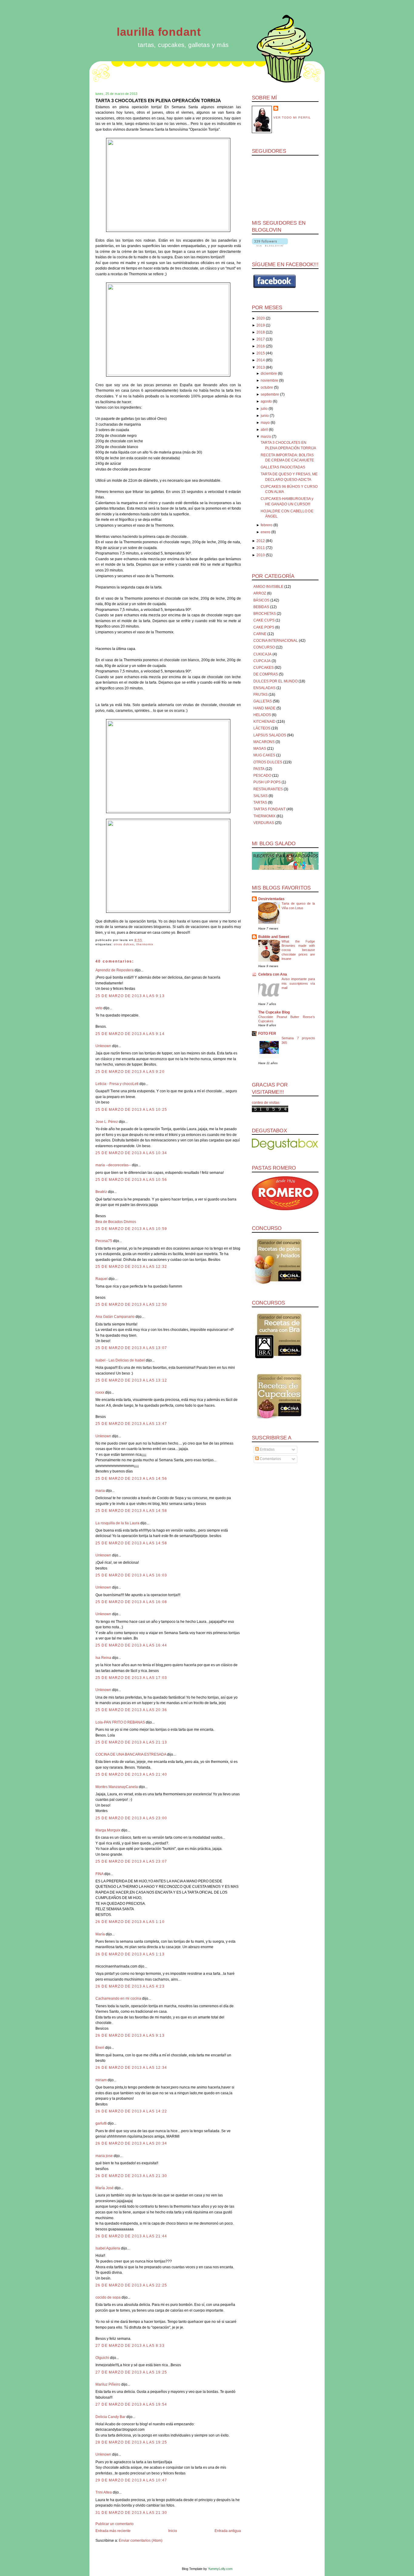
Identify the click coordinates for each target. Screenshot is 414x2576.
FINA (99, 1874)
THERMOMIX (145, 944)
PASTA (259, 769)
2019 (261, 325)
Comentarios (270, 1459)
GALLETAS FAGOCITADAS (283, 467)
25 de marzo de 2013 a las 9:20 (130, 1072)
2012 (261, 541)
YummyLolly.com (220, 2569)
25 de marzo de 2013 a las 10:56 (131, 1180)
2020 (261, 318)
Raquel (102, 1279)
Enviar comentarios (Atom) (141, 2541)
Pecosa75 (104, 1241)
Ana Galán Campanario (115, 1317)
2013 (261, 367)
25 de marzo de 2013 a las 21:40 (131, 1774)
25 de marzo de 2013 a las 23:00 (131, 1818)
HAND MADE (264, 708)
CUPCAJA (262, 661)
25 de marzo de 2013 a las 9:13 (130, 996)
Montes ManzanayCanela (117, 1787)
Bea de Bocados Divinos (116, 1222)
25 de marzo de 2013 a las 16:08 (131, 1602)
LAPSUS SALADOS (270, 735)
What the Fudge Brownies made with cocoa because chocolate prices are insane (298, 950)
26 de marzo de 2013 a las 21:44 (131, 2236)
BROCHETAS (265, 614)
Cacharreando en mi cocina (118, 1998)
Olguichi (102, 2358)
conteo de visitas (266, 1103)
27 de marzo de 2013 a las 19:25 (131, 2372)
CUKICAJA (262, 654)
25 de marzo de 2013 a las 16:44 (131, 1645)
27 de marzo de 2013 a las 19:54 (131, 2404)
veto (99, 1008)
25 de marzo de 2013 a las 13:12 (131, 1380)
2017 (261, 339)
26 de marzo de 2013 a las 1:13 (130, 1954)
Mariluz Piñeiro (108, 2384)
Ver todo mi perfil (292, 117)
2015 (261, 353)
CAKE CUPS (264, 620)
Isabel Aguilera (108, 2248)
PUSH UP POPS (267, 782)
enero (265, 532)
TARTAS (260, 802)
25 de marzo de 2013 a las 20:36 (131, 1710)
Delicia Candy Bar (110, 2417)
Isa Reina (103, 1658)
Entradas (267, 1449)
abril (264, 430)
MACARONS (264, 742)
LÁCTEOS (262, 728)
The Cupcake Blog (274, 1012)
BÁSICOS (261, 600)
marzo (266, 437)
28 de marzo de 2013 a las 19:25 (131, 2442)
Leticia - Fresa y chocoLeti (117, 1084)
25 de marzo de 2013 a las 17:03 (131, 1678)
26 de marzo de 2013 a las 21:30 (131, 2176)
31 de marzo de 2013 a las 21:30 (131, 2513)
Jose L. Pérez (107, 1122)
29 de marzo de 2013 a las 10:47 (131, 2480)
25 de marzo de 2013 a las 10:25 (131, 1110)
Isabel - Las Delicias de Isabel (120, 1360)
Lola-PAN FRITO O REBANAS (120, 1722)
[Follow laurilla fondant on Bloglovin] (270, 245)
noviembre (269, 380)
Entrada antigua (228, 2531)
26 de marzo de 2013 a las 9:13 (130, 2035)
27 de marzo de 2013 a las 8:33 (130, 2346)
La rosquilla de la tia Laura (117, 1523)
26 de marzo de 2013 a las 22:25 (131, 2285)
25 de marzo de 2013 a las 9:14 (130, 1034)
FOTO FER (267, 1033)
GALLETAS (263, 701)
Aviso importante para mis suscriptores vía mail (298, 983)
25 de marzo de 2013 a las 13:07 (131, 1348)
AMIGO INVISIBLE (268, 587)
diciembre (269, 374)
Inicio (173, 2531)
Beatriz (101, 1192)
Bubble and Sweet (274, 937)
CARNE (260, 634)
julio (264, 409)
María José (105, 2188)
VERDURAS (264, 823)
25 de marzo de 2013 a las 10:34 (131, 1153)
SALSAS (260, 796)
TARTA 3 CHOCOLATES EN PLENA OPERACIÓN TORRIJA (158, 100)
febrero (267, 525)
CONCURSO (264, 647)
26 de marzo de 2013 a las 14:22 (131, 2111)
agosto (266, 401)
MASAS (260, 749)
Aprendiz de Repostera (115, 970)
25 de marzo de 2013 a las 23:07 (131, 1861)
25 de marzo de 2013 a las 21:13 (131, 1742)
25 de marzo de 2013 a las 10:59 (131, 1229)
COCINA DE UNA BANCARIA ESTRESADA (131, 1754)
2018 (261, 332)
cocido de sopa (108, 2297)
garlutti (101, 2123)
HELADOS (262, 715)
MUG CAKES (264, 755)
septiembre (270, 394)
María (100, 1934)
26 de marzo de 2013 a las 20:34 (131, 2143)
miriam (101, 2080)
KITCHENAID (264, 722)
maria (100, 1491)
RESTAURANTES (268, 789)
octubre (267, 387)
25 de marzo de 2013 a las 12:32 (131, 1267)
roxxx (100, 1392)
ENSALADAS (264, 688)
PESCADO (262, 775)
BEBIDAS (261, 607)
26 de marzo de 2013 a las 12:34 (131, 2068)
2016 (261, 346)
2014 (261, 360)
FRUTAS (260, 695)
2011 (261, 548)
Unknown (103, 1046)
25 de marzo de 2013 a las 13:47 (131, 1424)
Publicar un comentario (115, 2524)
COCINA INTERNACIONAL (276, 641)
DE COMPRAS (266, 674)
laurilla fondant (159, 32)
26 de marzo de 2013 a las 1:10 (130, 1922)
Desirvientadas (271, 899)
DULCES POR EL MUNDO (275, 681)
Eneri (100, 2048)
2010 (261, 555)
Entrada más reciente (113, 2531)
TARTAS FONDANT (269, 809)
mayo (265, 423)
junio (265, 416)
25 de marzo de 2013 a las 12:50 (131, 1305)
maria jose (104, 2156)
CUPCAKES (264, 668)
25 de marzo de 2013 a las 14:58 (131, 1511)
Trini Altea (104, 2492)
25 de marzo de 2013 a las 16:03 (131, 1575)
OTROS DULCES (124, 944)
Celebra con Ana (273, 974)
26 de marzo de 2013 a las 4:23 (130, 1986)
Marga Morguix (108, 1830)
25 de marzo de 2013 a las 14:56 (131, 1479)
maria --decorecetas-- (113, 1165)
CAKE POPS (264, 627)
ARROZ (260, 593)
